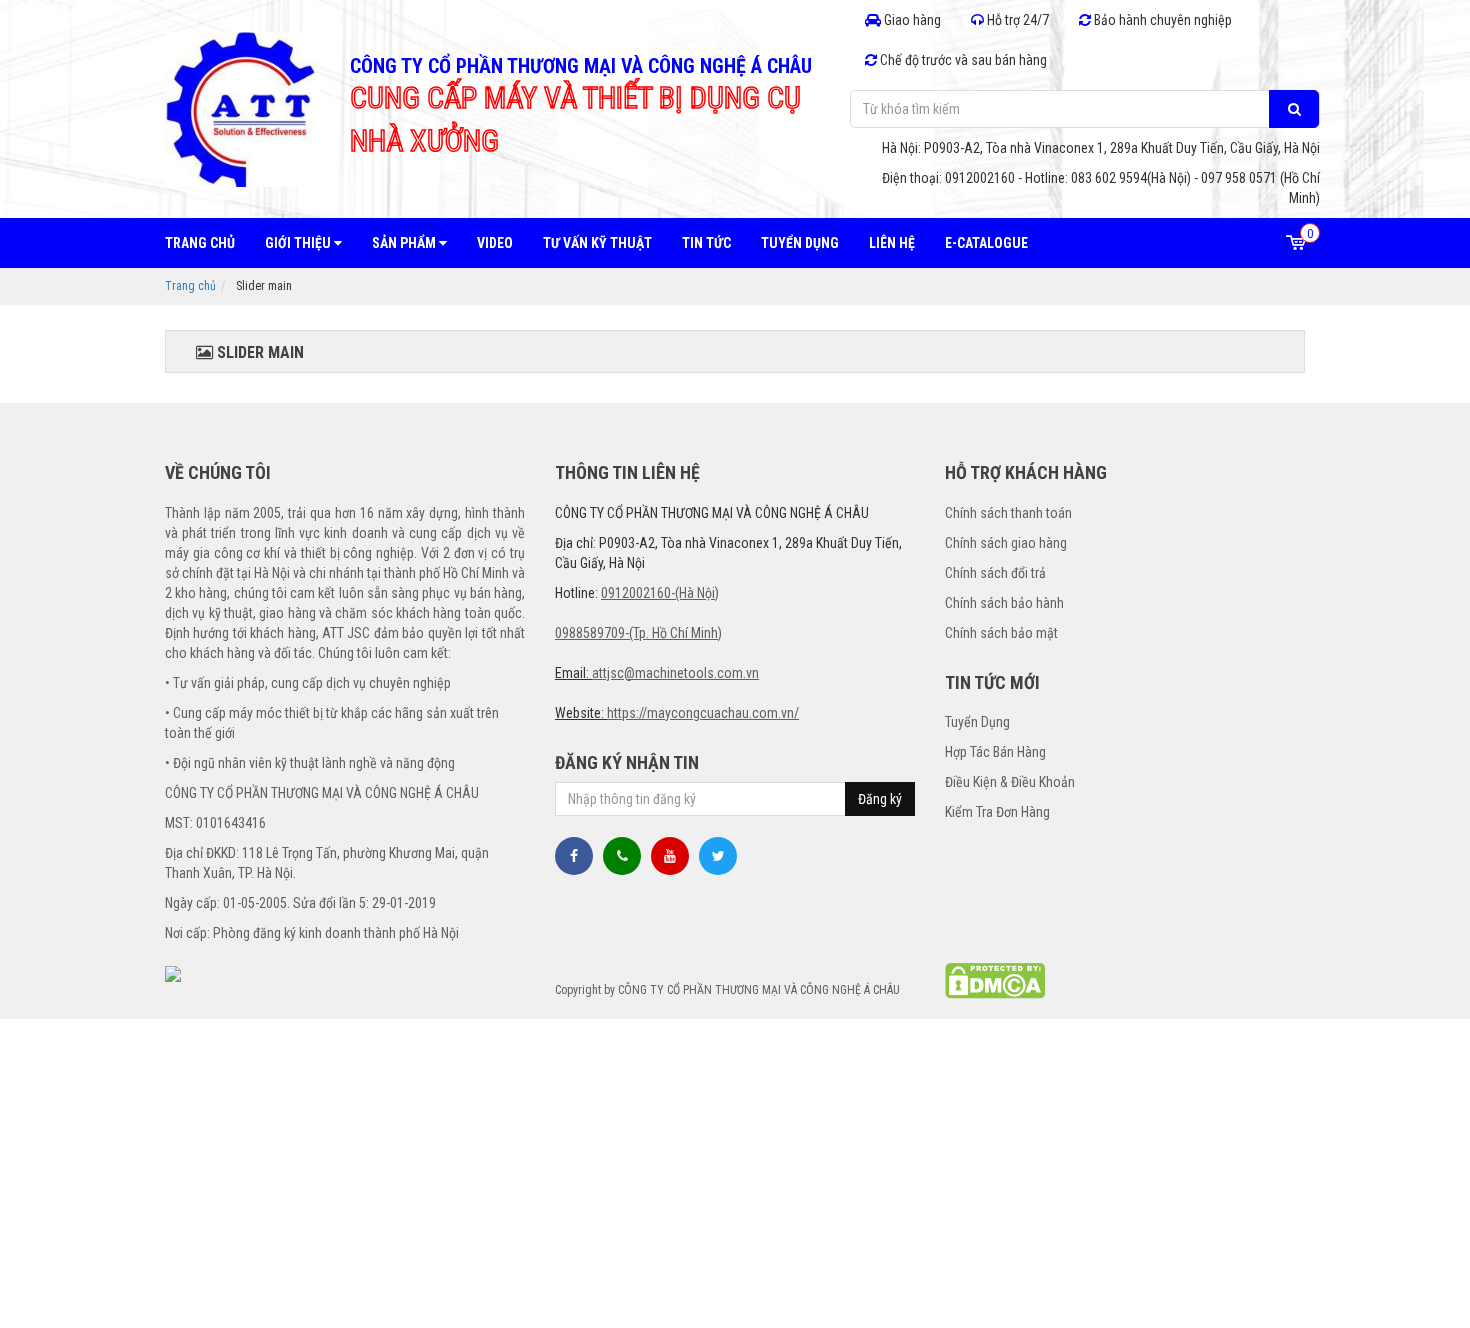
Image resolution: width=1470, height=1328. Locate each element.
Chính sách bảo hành (1004, 603)
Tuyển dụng (800, 243)
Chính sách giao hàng (1006, 543)
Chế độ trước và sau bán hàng (962, 60)
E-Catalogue (986, 243)
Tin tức (706, 243)
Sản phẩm (405, 243)
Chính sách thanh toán (1008, 513)
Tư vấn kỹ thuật (597, 243)
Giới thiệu (299, 243)
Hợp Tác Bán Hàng (995, 752)
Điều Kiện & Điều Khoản (1010, 782)
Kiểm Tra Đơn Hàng (997, 812)
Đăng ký (880, 799)
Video (495, 243)
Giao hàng (911, 20)
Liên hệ (892, 243)
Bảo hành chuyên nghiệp (1161, 20)
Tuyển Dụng (977, 722)
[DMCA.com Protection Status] (995, 979)
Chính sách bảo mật (1001, 633)
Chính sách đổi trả (995, 573)
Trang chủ (200, 243)
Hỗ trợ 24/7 (1016, 20)
